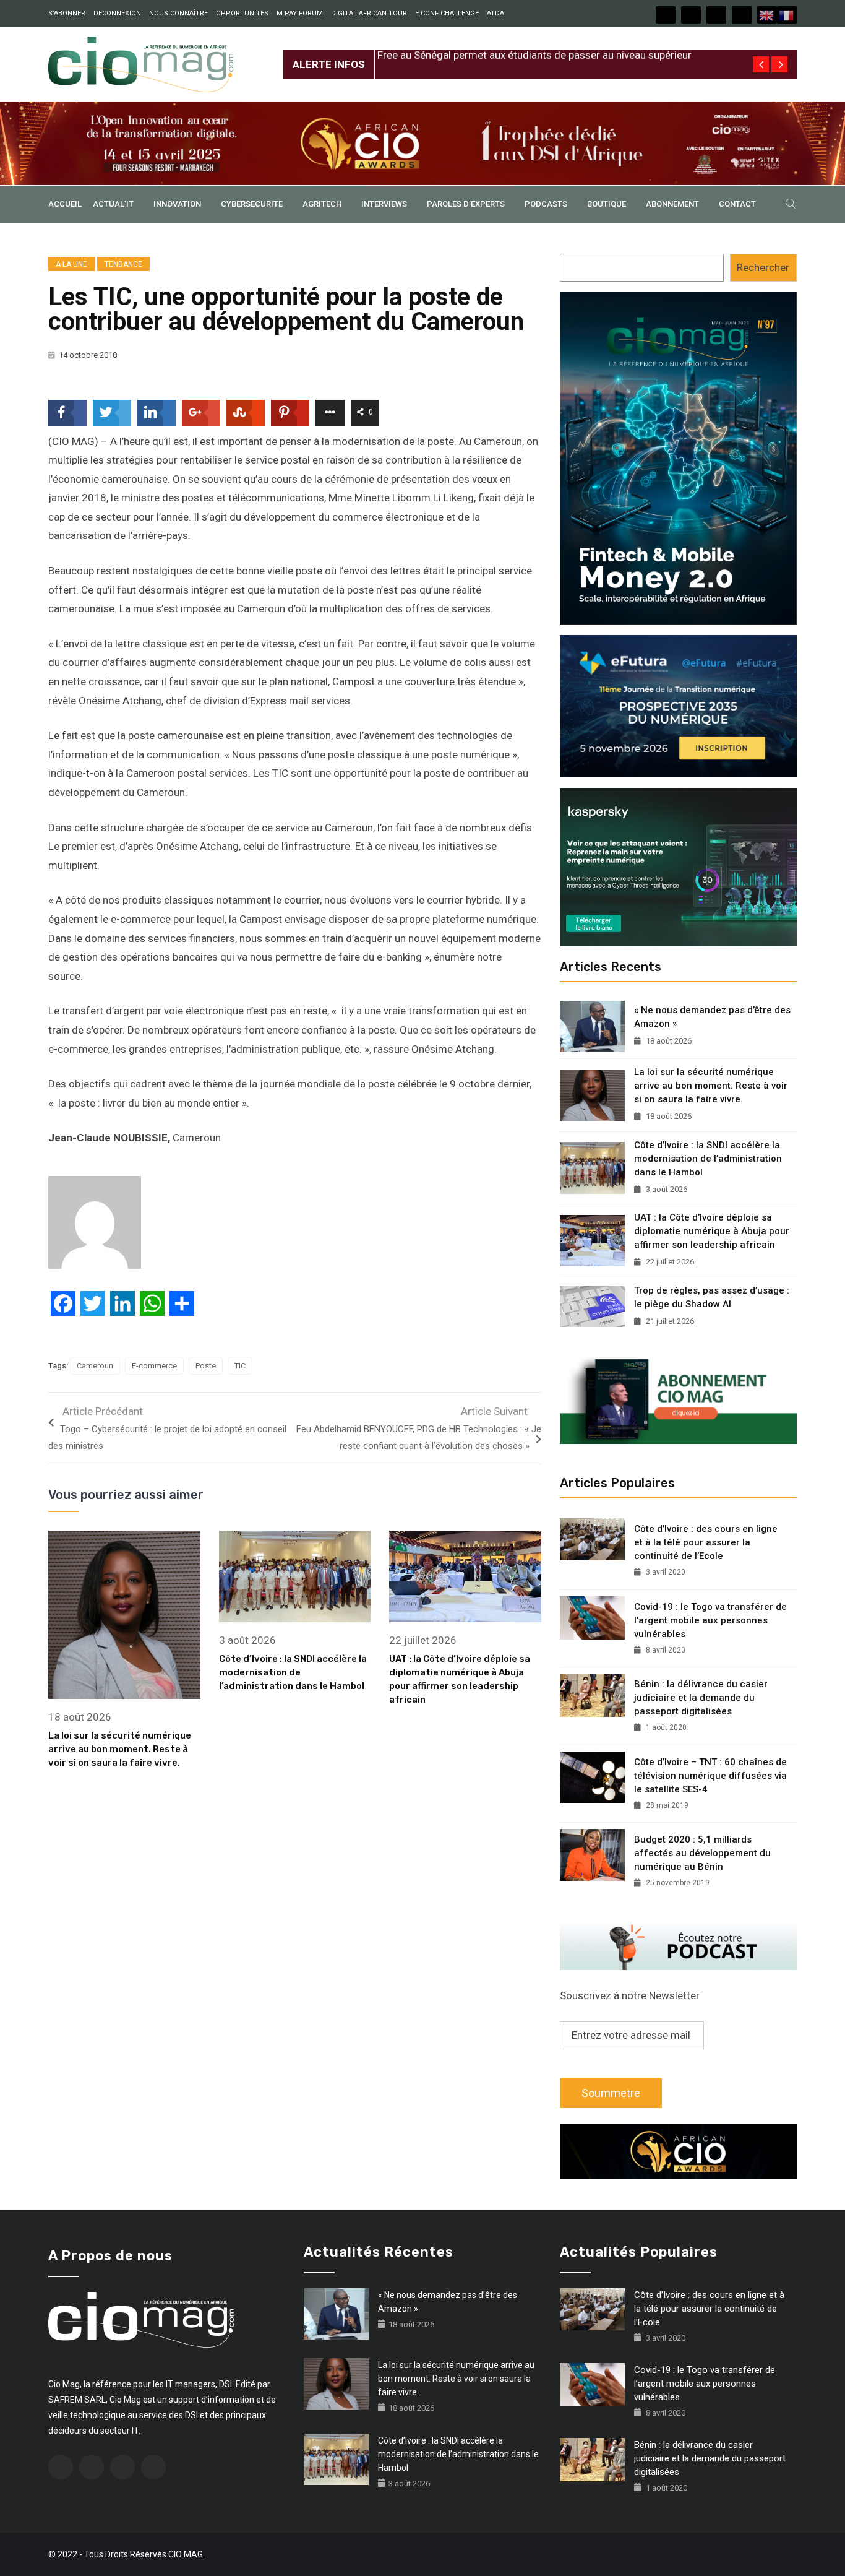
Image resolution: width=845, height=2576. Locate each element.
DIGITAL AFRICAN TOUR (369, 13)
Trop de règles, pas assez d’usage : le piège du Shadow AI (712, 1297)
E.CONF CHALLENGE (447, 13)
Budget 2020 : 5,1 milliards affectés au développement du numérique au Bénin (702, 1853)
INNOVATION (177, 204)
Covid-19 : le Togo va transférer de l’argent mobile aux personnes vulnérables (710, 1620)
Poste (206, 1366)
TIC (240, 1366)
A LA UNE (71, 264)
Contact (737, 204)
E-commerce (154, 1366)
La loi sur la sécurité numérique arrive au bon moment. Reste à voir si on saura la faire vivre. (120, 1749)
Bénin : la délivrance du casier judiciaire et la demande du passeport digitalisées (701, 1698)
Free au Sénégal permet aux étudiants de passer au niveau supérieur (534, 54)
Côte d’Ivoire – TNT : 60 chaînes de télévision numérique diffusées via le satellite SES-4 (710, 1776)
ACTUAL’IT (113, 204)
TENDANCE (123, 264)
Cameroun (95, 1366)
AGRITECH (322, 204)
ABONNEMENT (672, 204)
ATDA (495, 13)
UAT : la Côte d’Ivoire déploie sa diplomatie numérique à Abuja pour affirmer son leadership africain (712, 1231)
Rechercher (763, 267)
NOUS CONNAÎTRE (178, 13)
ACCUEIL (65, 204)
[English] (767, 15)
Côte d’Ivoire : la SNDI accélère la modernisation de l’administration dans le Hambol (293, 1672)
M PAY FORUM (300, 13)
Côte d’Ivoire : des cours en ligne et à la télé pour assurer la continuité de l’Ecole (706, 1542)
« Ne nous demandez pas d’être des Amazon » (712, 1017)
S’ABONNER (67, 13)
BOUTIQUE (607, 204)
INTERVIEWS (384, 204)
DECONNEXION (117, 13)
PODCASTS (546, 204)
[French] (787, 15)
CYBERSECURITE (252, 204)
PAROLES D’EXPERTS (466, 204)
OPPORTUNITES (242, 13)
